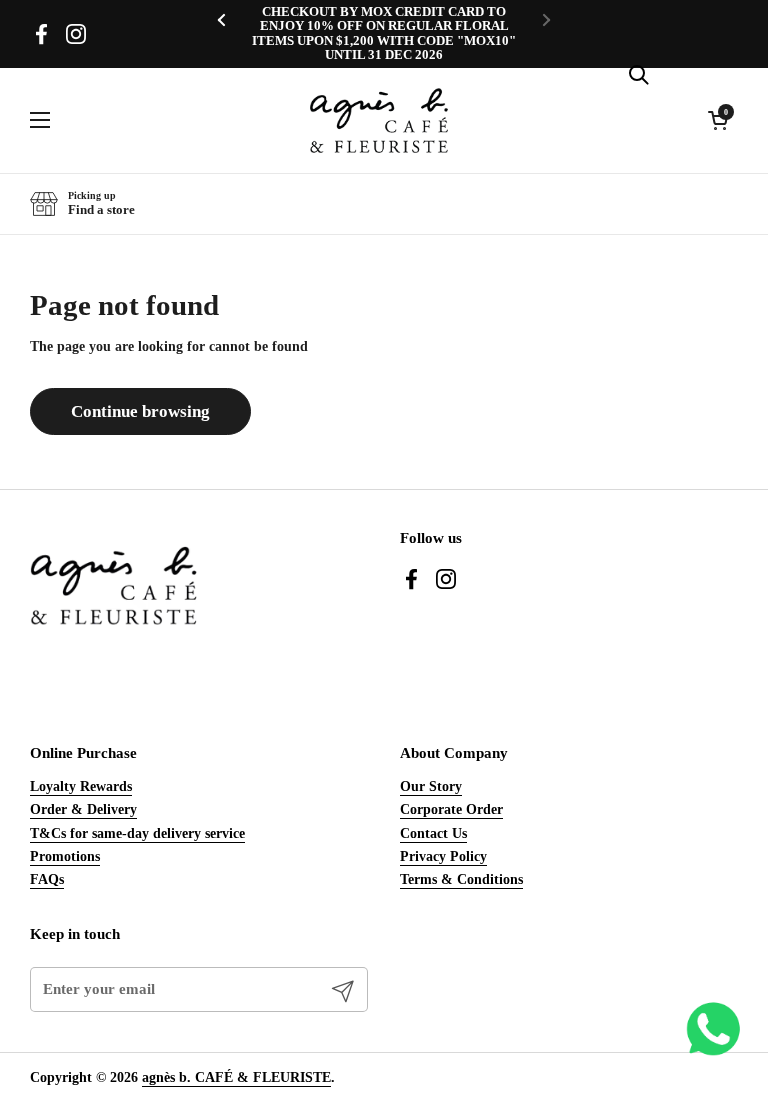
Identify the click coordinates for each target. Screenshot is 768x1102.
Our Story (431, 786)
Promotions (65, 856)
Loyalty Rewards (81, 786)
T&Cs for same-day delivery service (137, 833)
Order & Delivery (83, 809)
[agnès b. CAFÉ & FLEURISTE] (379, 120)
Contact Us (433, 833)
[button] (82, 204)
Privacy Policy (443, 856)
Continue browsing (140, 411)
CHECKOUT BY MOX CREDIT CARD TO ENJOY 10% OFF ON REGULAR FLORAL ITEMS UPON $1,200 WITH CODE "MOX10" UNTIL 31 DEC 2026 (384, 33)
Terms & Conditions (461, 879)
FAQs (47, 879)
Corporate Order (451, 809)
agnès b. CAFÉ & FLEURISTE (236, 1077)
